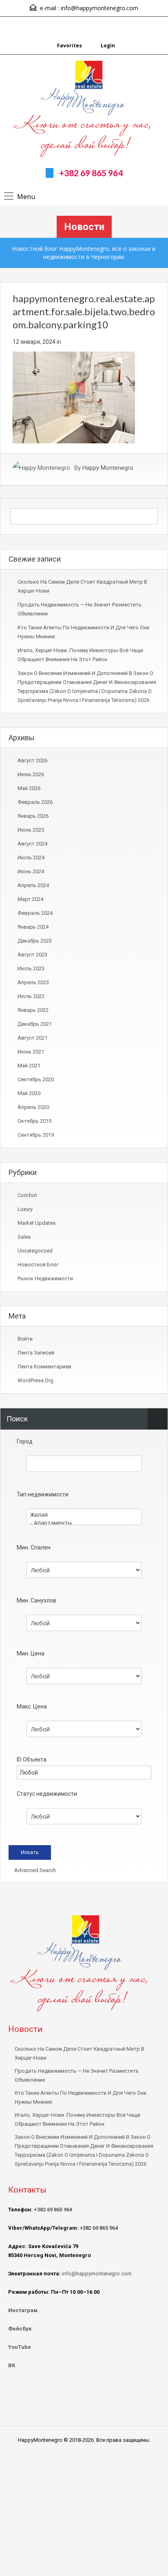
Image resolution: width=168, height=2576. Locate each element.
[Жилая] (84, 1515)
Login (107, 45)
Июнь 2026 (31, 774)
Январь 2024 (33, 927)
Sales (24, 1237)
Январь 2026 (33, 816)
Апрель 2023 (33, 982)
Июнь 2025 (31, 830)
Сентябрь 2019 (36, 1135)
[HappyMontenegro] (84, 110)
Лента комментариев (44, 1367)
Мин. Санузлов (36, 1600)
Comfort (27, 1195)
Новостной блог (38, 1265)
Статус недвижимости (47, 1794)
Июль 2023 (31, 968)
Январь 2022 (33, 1010)
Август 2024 (32, 844)
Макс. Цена (32, 1706)
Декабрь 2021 (35, 1024)
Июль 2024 (31, 858)
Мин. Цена (31, 1653)
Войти (25, 1339)
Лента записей (36, 1353)
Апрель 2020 (33, 1107)
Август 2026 (32, 760)
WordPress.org (35, 1380)
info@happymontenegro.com (99, 8)
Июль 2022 (31, 996)
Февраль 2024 (35, 913)
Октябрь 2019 (34, 1121)
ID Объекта (32, 1759)
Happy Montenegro (108, 468)
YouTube (20, 2347)
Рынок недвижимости (45, 1278)
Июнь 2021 (31, 1052)
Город (25, 1441)
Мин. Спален (34, 1547)
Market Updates (36, 1223)
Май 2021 (29, 1066)
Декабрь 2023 (35, 941)
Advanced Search (34, 1870)
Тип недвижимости (43, 1494)
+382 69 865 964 (91, 173)
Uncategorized (35, 1251)
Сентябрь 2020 (36, 1079)
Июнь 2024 (31, 871)
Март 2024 (30, 899)
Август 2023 (32, 955)
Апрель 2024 (33, 885)
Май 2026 (29, 788)
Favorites (70, 45)
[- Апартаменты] (84, 1523)
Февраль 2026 (35, 802)
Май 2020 (29, 1093)
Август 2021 (32, 1038)
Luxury (25, 1209)
